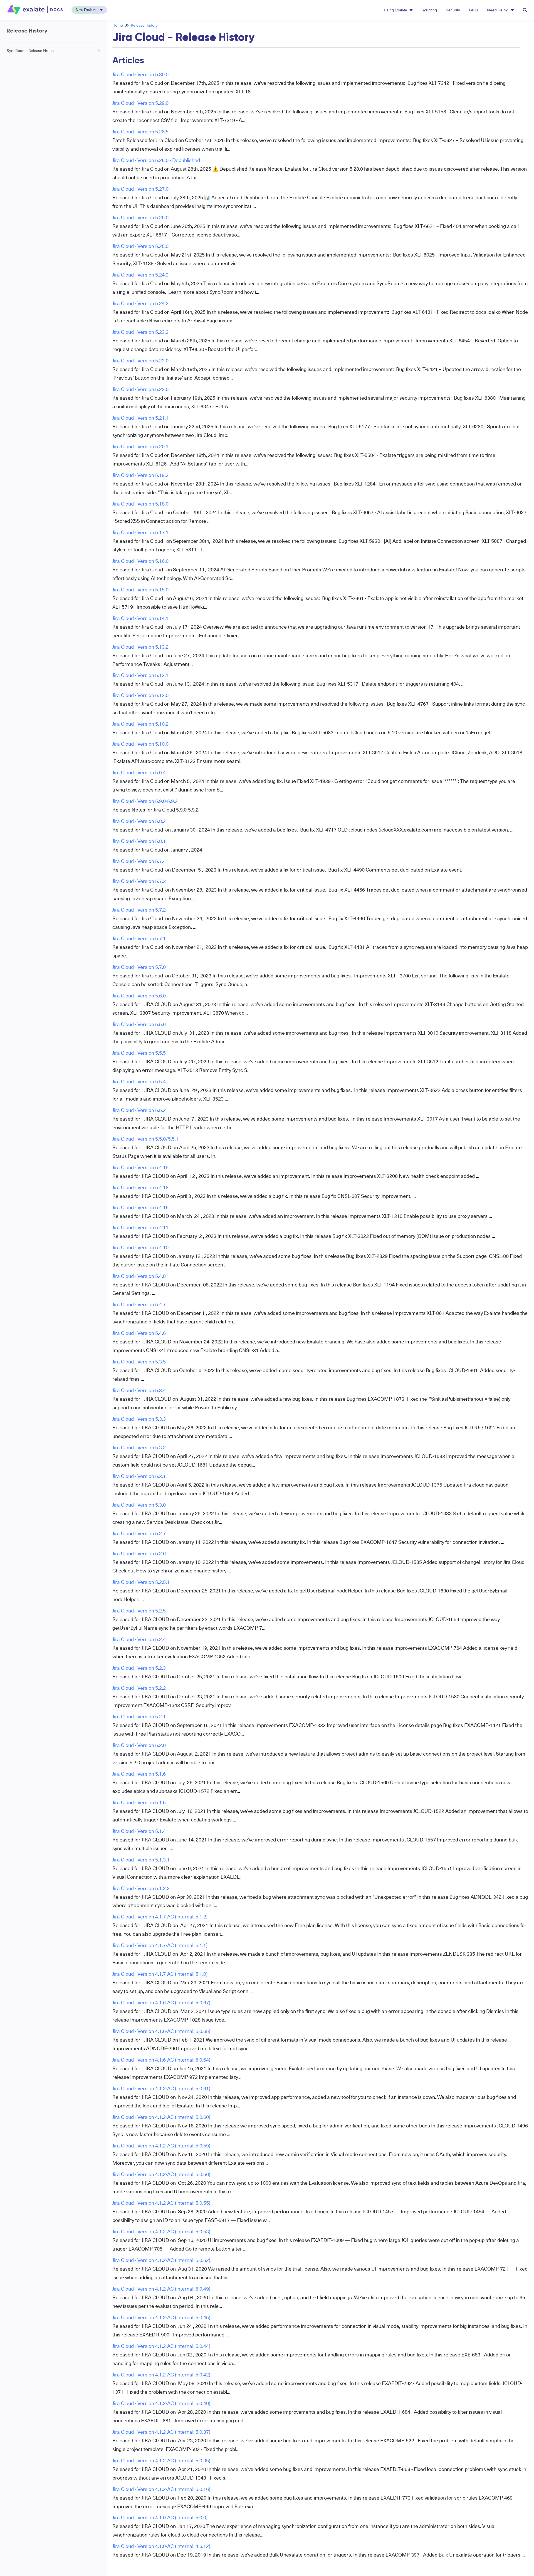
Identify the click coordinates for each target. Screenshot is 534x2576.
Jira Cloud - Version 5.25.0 (140, 246)
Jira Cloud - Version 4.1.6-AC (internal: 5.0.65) (161, 2031)
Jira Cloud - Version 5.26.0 (140, 217)
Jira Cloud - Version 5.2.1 (139, 1716)
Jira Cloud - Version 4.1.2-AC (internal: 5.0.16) (161, 2489)
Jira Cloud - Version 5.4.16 (140, 1207)
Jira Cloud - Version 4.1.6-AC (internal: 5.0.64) (161, 2059)
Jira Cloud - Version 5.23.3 (140, 332)
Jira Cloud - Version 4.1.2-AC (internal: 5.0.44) (161, 2346)
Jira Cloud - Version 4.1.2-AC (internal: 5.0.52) (161, 2260)
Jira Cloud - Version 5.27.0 (140, 189)
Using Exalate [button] (395, 10)
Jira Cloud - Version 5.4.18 (140, 1187)
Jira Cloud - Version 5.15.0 (140, 589)
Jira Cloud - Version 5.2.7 (139, 1533)
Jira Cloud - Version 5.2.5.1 (141, 1582)
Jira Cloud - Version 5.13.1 (140, 675)
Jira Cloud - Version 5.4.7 (139, 1304)
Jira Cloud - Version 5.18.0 (140, 503)
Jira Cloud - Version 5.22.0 (140, 389)
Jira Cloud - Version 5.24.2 (140, 303)
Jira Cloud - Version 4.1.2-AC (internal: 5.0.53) (161, 2231)
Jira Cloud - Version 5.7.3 (139, 881)
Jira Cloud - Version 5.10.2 (140, 724)
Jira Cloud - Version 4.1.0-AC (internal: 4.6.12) (161, 2546)
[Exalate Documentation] (36, 10)
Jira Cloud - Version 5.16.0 (140, 561)
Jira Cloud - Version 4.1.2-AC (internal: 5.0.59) (161, 2145)
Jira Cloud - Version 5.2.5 (139, 1610)
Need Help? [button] (498, 10)
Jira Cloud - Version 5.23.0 (140, 360)
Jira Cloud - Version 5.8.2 (139, 821)
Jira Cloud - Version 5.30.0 (140, 74)
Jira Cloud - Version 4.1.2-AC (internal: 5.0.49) (161, 2288)
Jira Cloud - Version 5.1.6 (139, 1774)
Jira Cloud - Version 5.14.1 (140, 618)
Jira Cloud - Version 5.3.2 (139, 1447)
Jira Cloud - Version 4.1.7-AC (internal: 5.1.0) (160, 1974)
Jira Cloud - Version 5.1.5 (139, 1802)
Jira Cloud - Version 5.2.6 (139, 1553)
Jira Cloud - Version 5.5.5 (139, 1053)
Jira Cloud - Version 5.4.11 (140, 1227)
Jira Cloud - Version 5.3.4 (139, 1390)
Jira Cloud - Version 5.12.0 (140, 695)
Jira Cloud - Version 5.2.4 (139, 1639)
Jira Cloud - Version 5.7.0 (139, 967)
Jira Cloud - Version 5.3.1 (139, 1476)
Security (453, 10)
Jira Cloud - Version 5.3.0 (139, 1504)
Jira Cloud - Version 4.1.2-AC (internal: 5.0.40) (161, 2403)
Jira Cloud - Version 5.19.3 (140, 475)
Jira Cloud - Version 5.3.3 (139, 1419)
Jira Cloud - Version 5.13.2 (140, 647)
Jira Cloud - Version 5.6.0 (139, 995)
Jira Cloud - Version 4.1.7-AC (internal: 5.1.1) (160, 1945)
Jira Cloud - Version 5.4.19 (140, 1167)
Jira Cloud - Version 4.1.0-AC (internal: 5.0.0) (160, 2517)
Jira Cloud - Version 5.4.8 (139, 1276)
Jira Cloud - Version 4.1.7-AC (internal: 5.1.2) (160, 1916)
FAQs (474, 10)
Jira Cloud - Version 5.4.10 (140, 1247)
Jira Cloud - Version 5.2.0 (139, 1745)
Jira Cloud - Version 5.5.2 (139, 1110)
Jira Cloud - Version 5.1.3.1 (141, 1859)
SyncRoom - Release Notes (30, 50)
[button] (89, 10)
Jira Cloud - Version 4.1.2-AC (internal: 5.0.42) (161, 2374)
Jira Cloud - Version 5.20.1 (140, 446)
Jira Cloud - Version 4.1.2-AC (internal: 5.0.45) (161, 2317)
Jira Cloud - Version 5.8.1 (139, 841)
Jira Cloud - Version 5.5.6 (139, 1024)
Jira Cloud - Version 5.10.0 (140, 744)
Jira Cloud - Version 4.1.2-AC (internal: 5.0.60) (161, 2117)
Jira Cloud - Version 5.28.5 (140, 131)
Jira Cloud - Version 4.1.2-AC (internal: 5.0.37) (161, 2432)
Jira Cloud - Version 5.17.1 (140, 532)
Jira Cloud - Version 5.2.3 (139, 1668)
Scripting (429, 10)
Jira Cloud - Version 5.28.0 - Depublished (156, 160)
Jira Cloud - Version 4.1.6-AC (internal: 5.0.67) (161, 2002)
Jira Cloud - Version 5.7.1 (139, 938)
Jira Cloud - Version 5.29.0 (140, 103)
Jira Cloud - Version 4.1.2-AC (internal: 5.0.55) (161, 2203)
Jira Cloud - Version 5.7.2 (139, 909)
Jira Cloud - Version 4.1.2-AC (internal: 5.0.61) (161, 2088)
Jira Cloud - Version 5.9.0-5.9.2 (145, 801)
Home (118, 25)
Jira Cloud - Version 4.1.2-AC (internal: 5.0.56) (161, 2174)
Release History (144, 25)
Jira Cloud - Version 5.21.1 (140, 418)
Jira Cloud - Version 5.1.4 (139, 1831)
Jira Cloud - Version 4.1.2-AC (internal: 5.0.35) (161, 2460)
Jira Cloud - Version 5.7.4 (139, 861)
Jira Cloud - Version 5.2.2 (139, 1688)
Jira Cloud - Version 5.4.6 (139, 1333)
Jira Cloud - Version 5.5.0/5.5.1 (145, 1138)
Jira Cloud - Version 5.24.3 (140, 274)
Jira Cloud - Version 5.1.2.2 (141, 1888)
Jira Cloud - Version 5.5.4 (139, 1081)
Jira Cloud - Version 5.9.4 (139, 772)
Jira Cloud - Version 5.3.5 (139, 1361)
